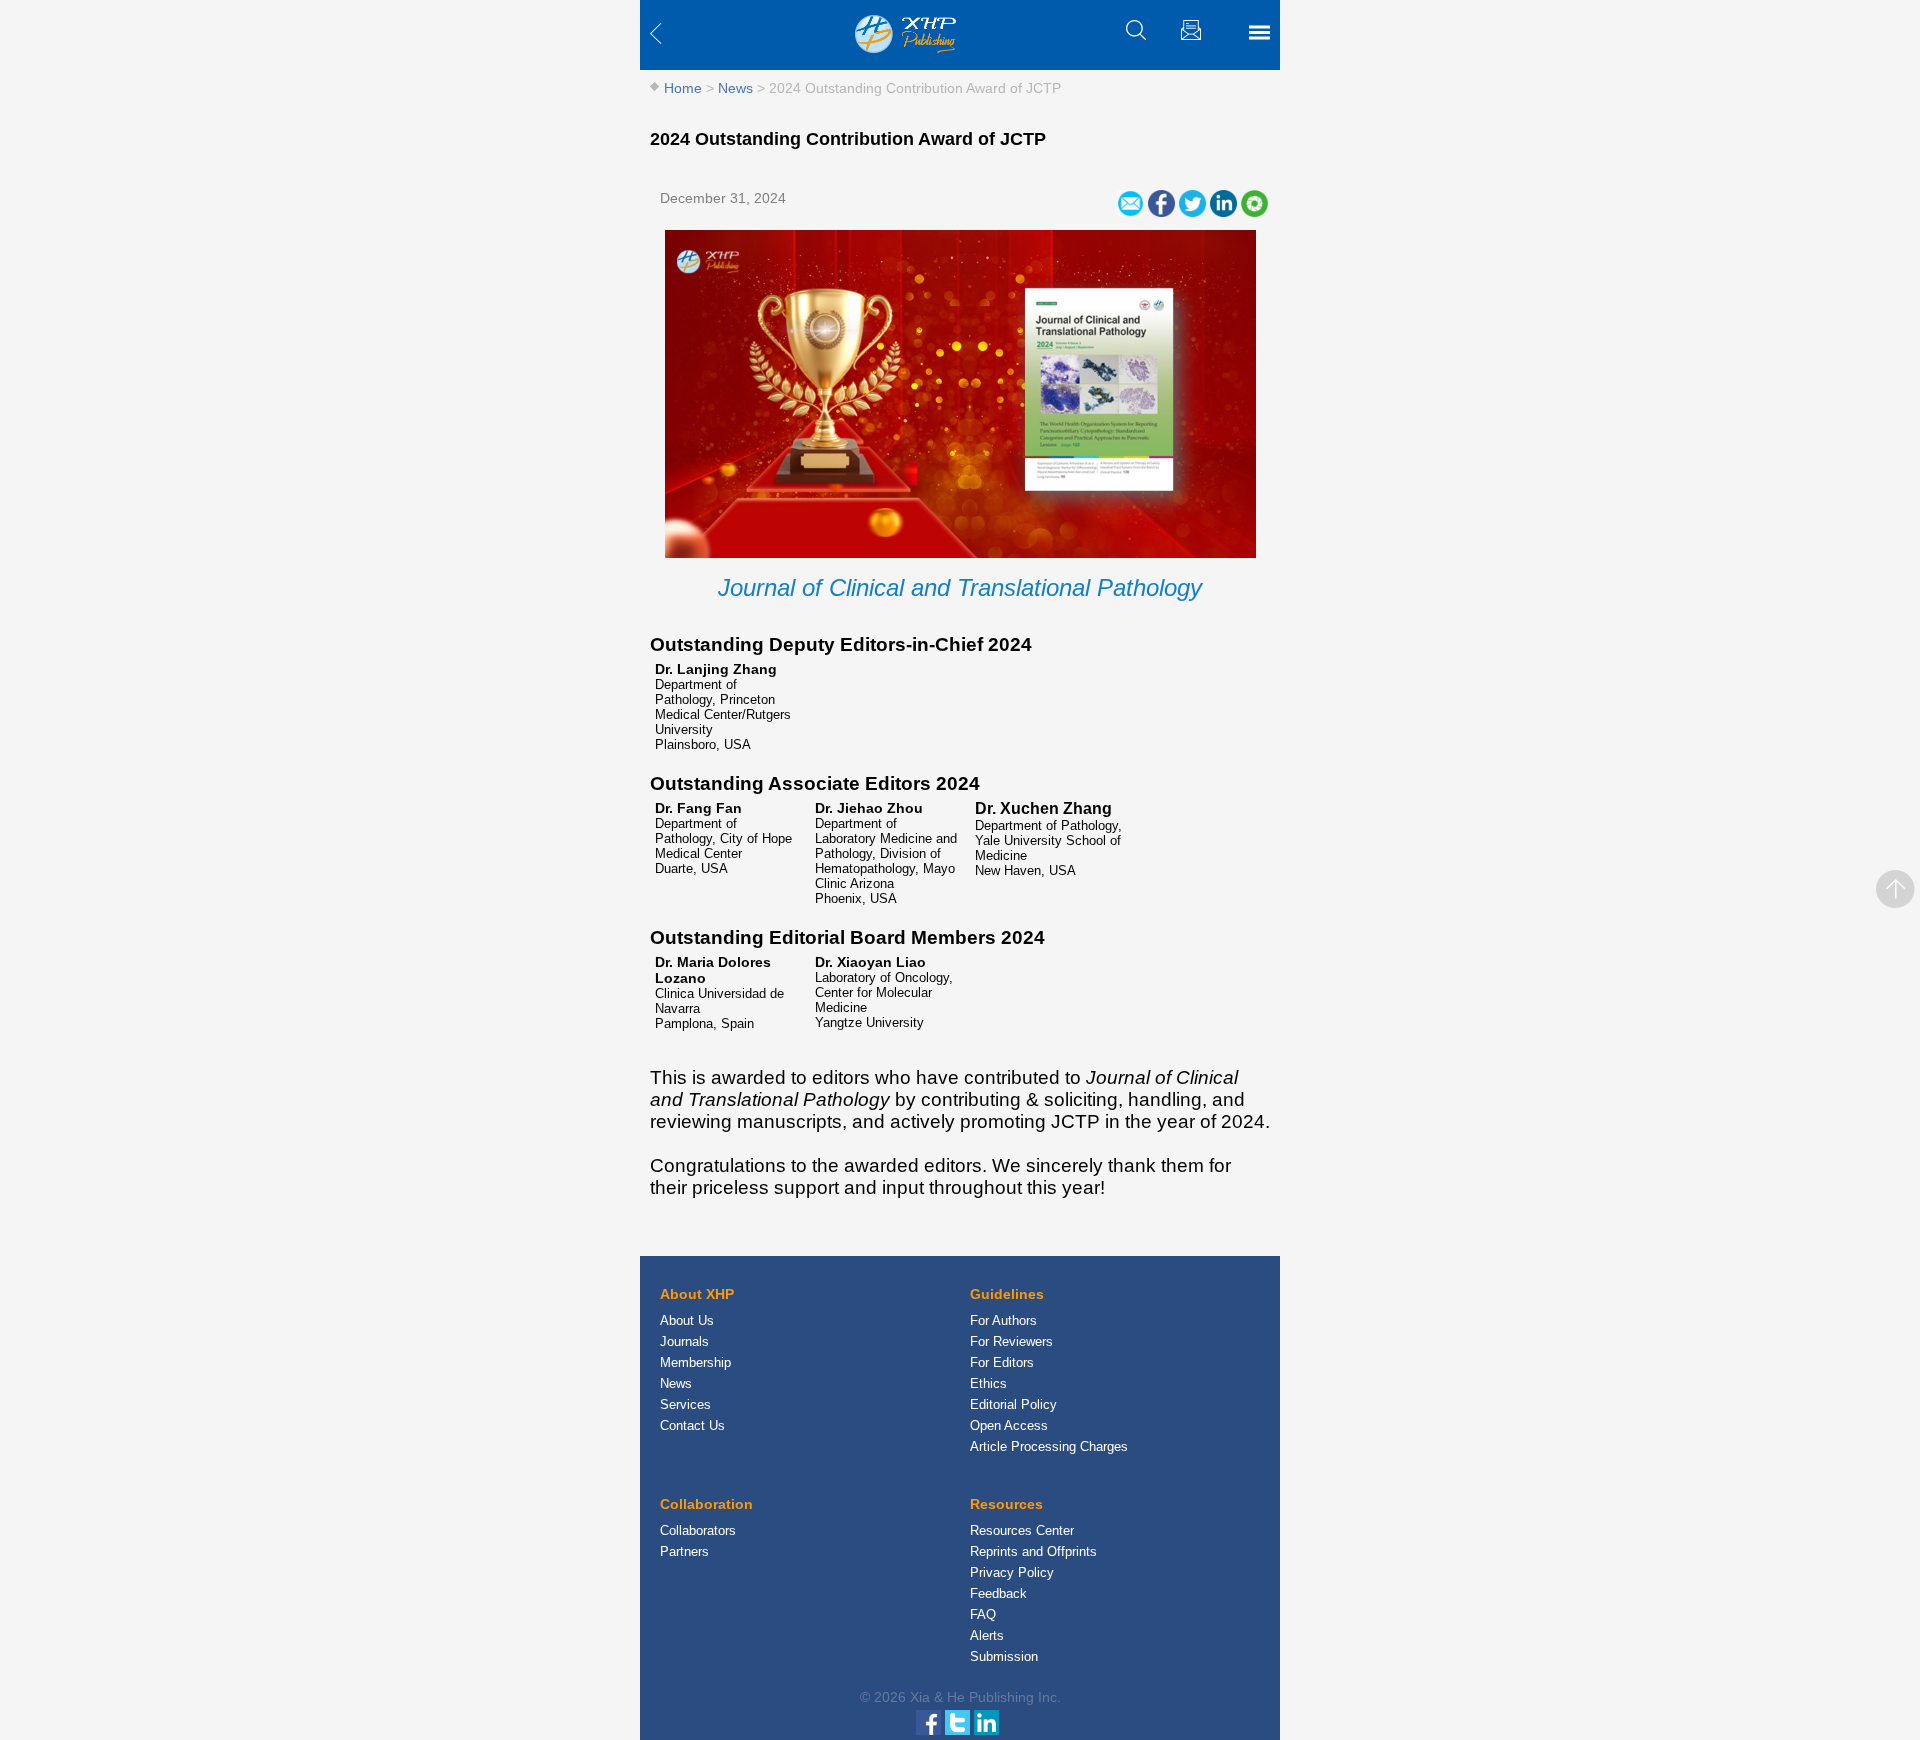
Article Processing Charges (1049, 1446)
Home (683, 88)
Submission (1004, 1656)
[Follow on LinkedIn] (986, 1721)
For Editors (1002, 1362)
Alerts (987, 1635)
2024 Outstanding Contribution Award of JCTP (848, 139)
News (735, 88)
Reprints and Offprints (1033, 1551)
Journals (684, 1341)
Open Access (1009, 1425)
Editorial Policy (1013, 1404)
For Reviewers (1011, 1341)
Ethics (988, 1383)
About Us (687, 1320)
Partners (684, 1551)
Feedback (998, 1593)
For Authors (1003, 1320)
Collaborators (698, 1530)
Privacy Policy (1012, 1572)
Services (685, 1404)
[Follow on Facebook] (930, 1721)
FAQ (983, 1614)
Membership (695, 1362)
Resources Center (1022, 1530)
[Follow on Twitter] (959, 1721)
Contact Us (692, 1425)
